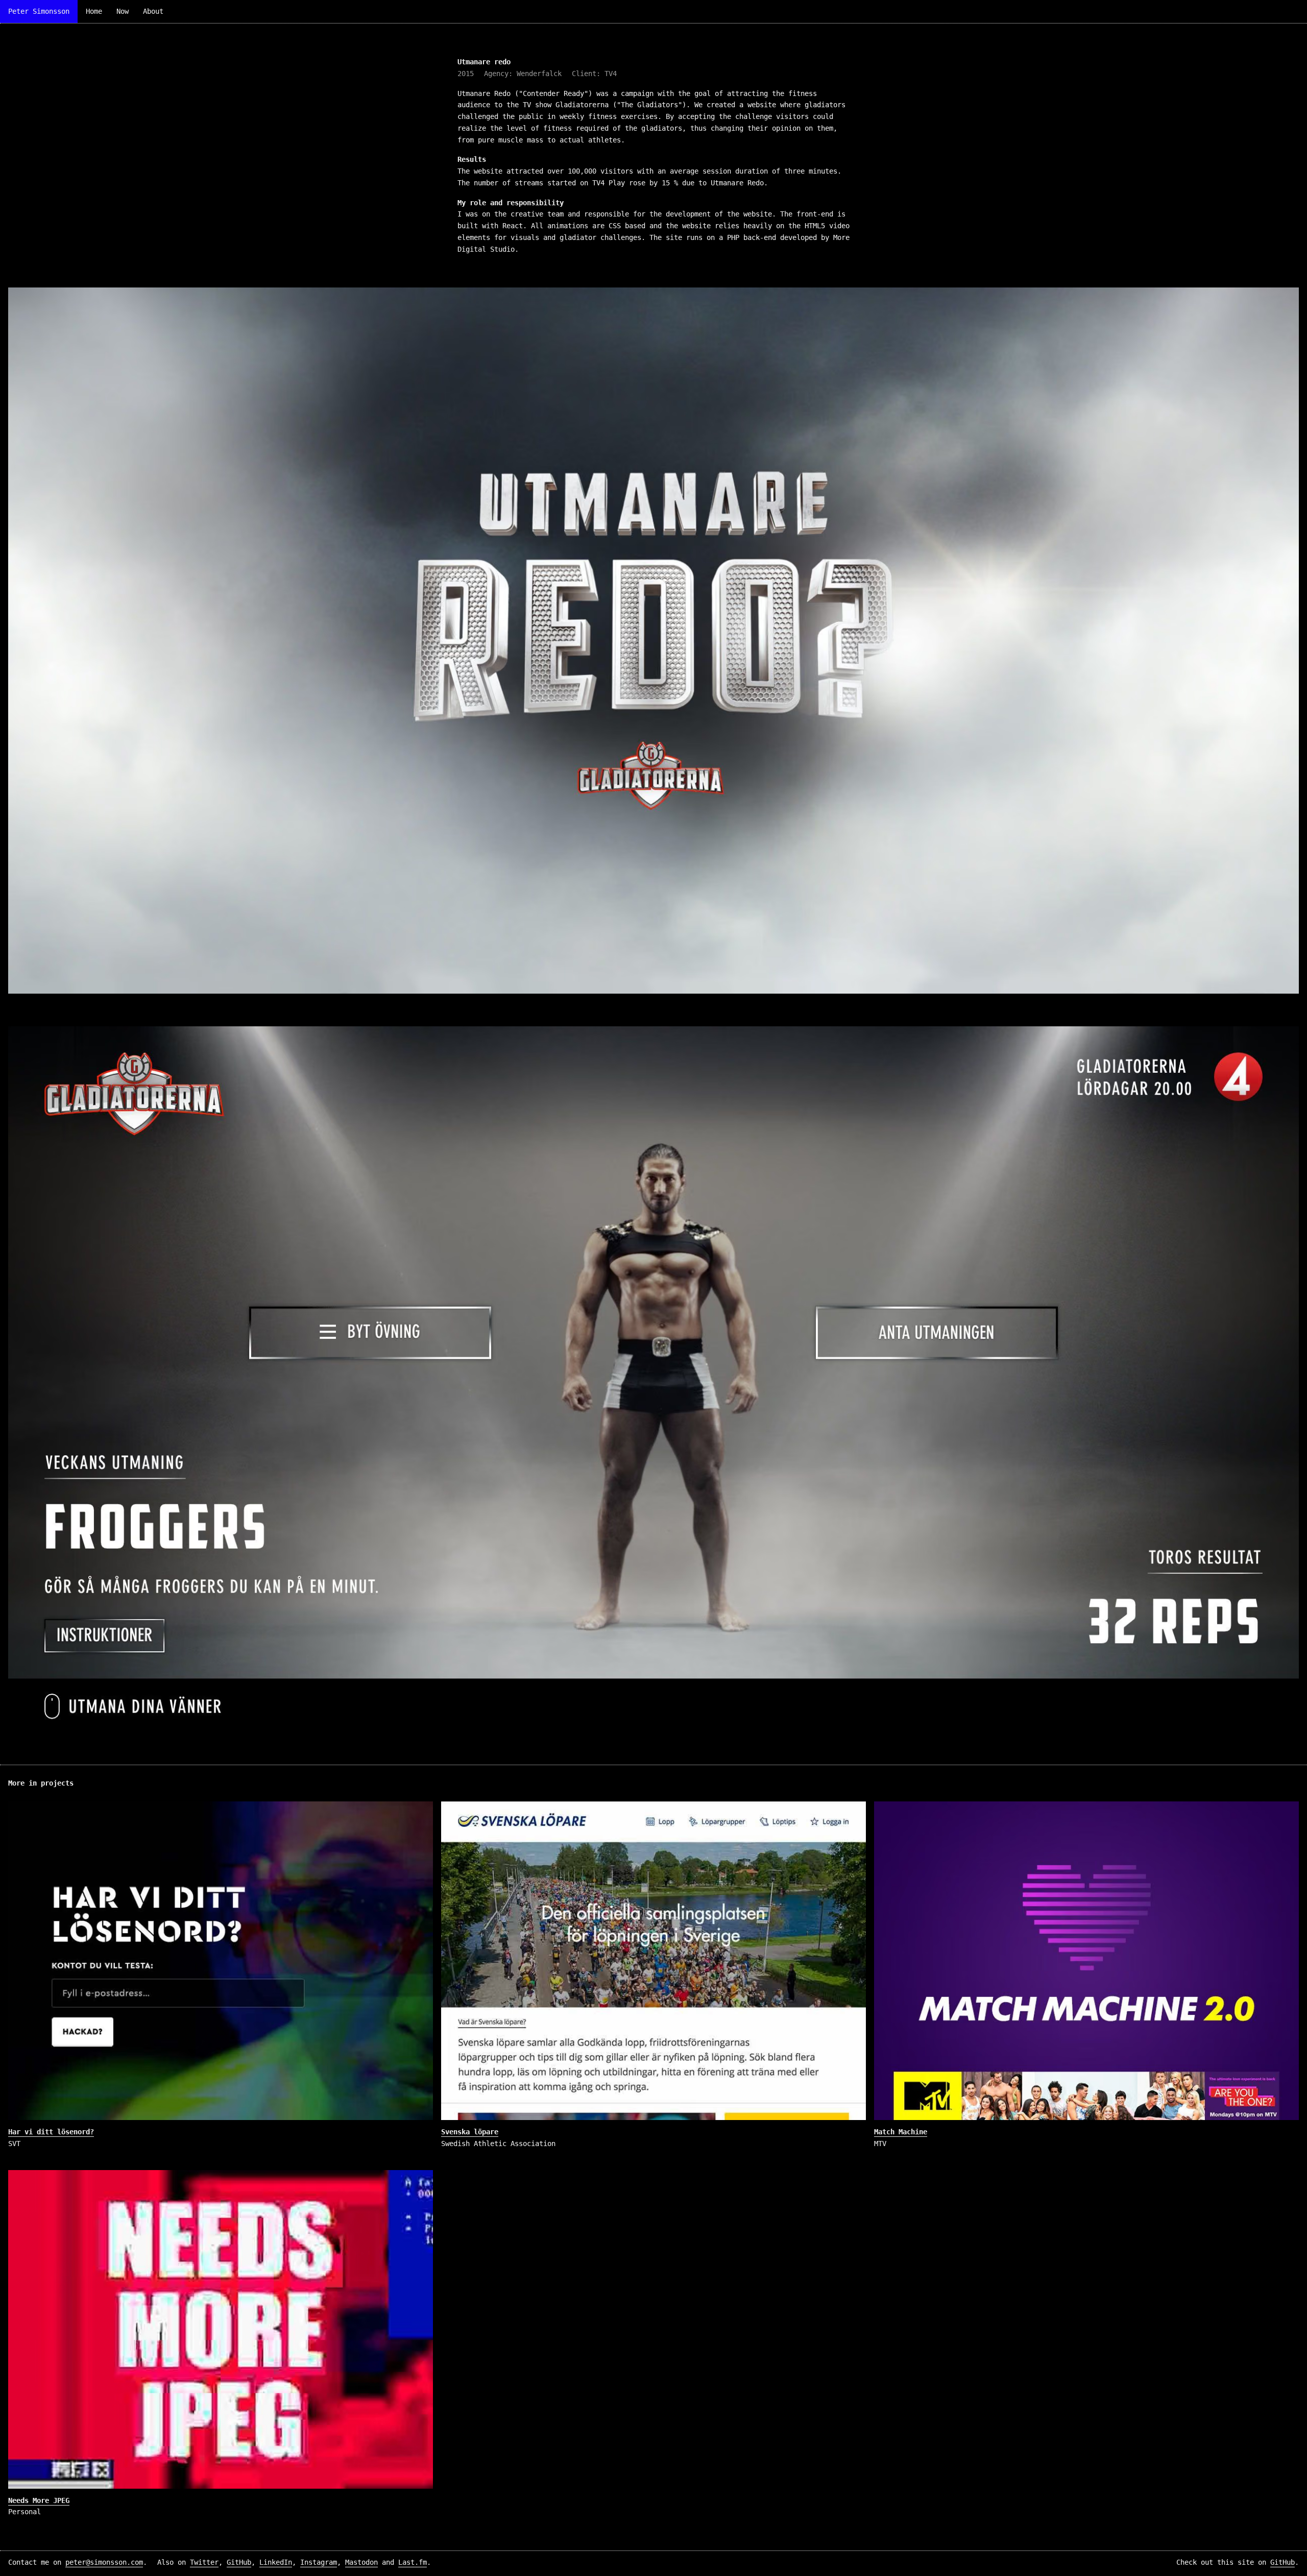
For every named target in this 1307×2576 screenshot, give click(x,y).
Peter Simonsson (39, 11)
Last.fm (413, 2562)
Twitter (204, 2562)
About (153, 11)
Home (94, 11)
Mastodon (361, 2562)
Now (123, 11)
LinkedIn (276, 2562)
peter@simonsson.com (104, 2562)
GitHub (239, 2562)
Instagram (319, 2562)
